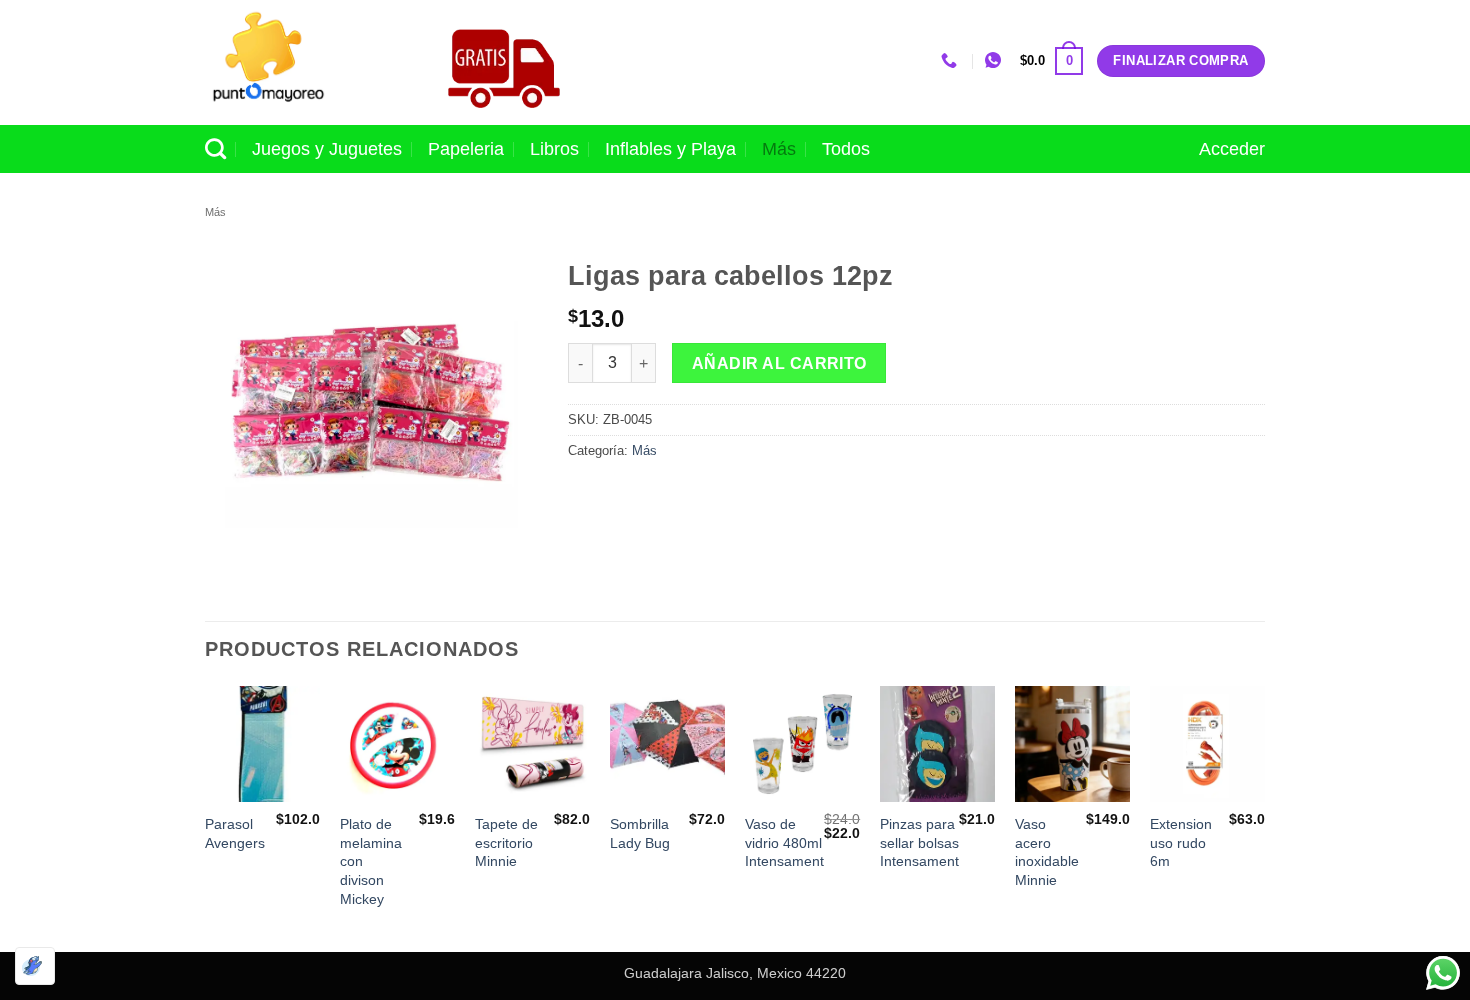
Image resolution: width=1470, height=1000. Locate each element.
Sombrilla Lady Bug (640, 833)
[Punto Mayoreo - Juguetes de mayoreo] (304, 62)
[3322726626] (951, 60)
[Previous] (206, 816)
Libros (554, 149)
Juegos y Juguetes (327, 149)
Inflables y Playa (670, 149)
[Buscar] (215, 148)
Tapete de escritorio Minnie (506, 842)
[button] (1051, 61)
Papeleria (466, 149)
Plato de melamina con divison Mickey (371, 861)
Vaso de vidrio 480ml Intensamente (788, 842)
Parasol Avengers (235, 833)
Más (779, 149)
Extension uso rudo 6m (1181, 842)
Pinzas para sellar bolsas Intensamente (923, 842)
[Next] (1264, 816)
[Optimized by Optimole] (35, 966)
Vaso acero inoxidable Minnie (1047, 852)
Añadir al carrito (779, 363)
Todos (846, 149)
